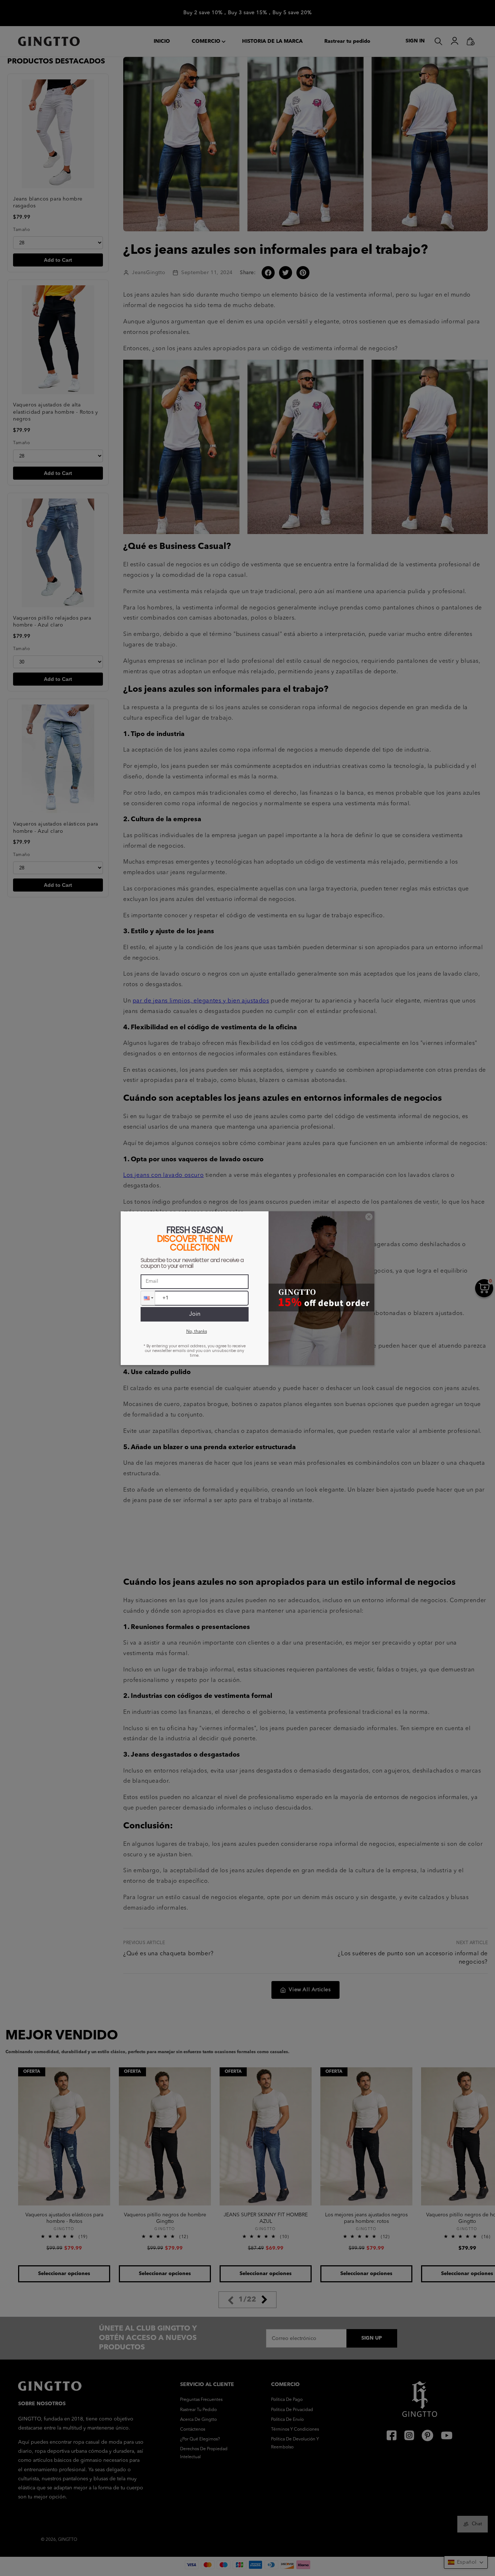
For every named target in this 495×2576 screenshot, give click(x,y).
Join (195, 1314)
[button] (148, 1298)
